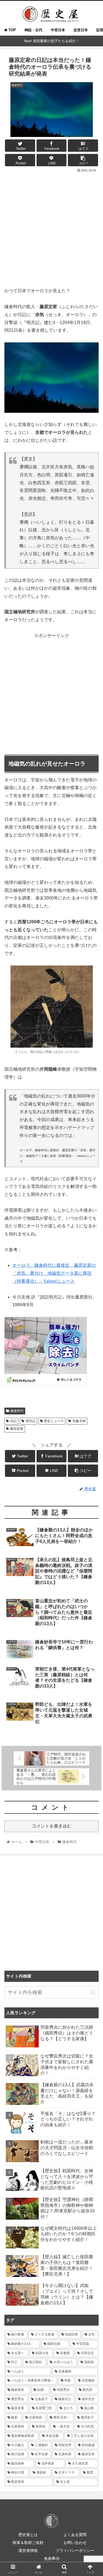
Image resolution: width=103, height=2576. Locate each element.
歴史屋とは (28, 2535)
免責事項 (52, 2558)
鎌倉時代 (17, 1411)
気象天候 (79, 1421)
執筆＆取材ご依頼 (28, 2543)
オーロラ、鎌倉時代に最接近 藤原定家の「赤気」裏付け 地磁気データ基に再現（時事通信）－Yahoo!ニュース (54, 1273)
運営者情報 (28, 2551)
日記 (13, 1421)
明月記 (30, 1421)
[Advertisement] (51, 228)
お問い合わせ (75, 2543)
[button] (93, 1992)
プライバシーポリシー (75, 2551)
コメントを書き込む (52, 1826)
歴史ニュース (54, 1421)
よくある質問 (75, 2535)
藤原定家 (17, 1429)
